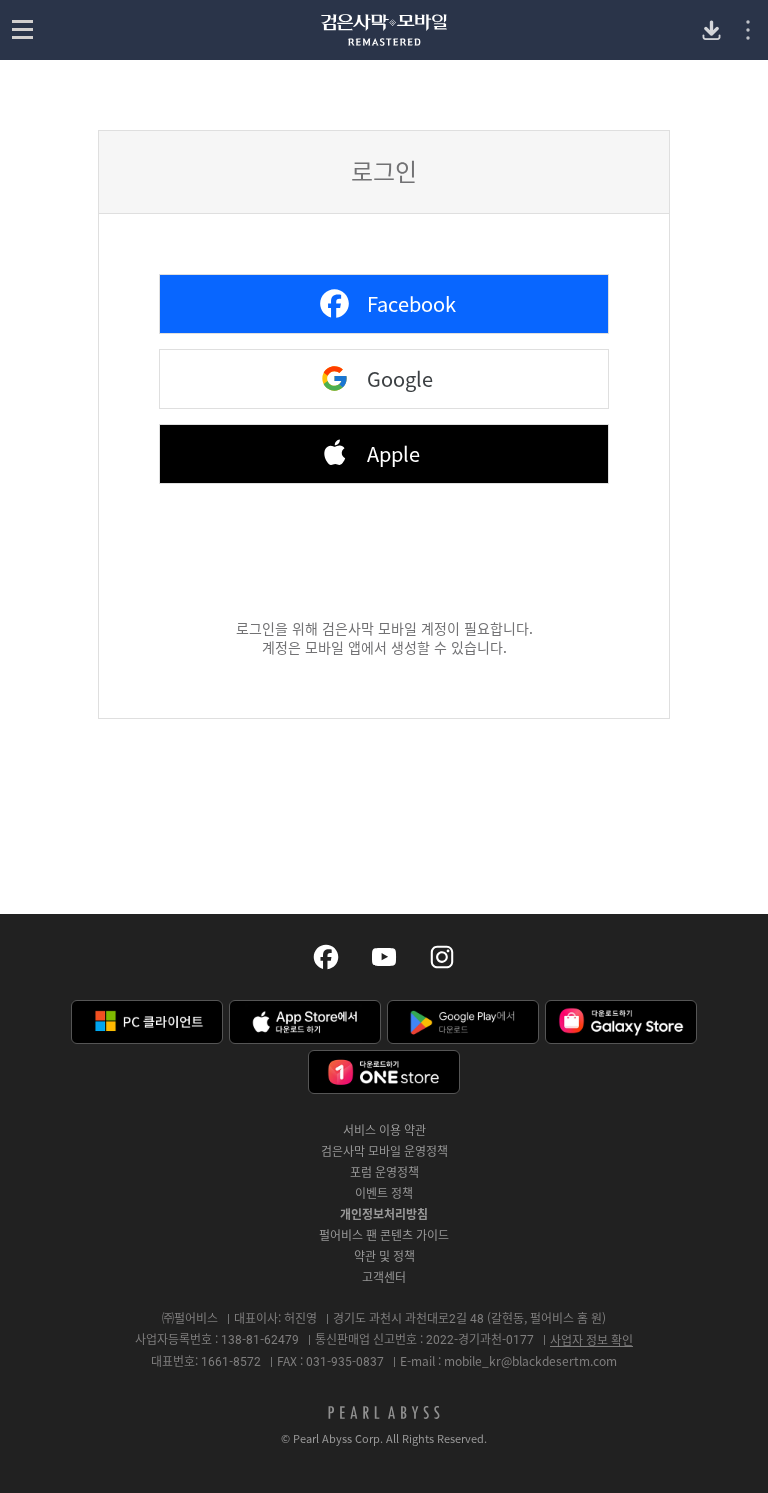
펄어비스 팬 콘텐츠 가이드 (384, 1235)
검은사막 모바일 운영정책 (384, 1151)
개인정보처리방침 (384, 1214)
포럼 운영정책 (384, 1172)
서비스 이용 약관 (384, 1130)
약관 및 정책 (384, 1256)
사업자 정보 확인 (591, 1340)
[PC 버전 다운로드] (711, 30)
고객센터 (384, 1277)
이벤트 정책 (384, 1193)
